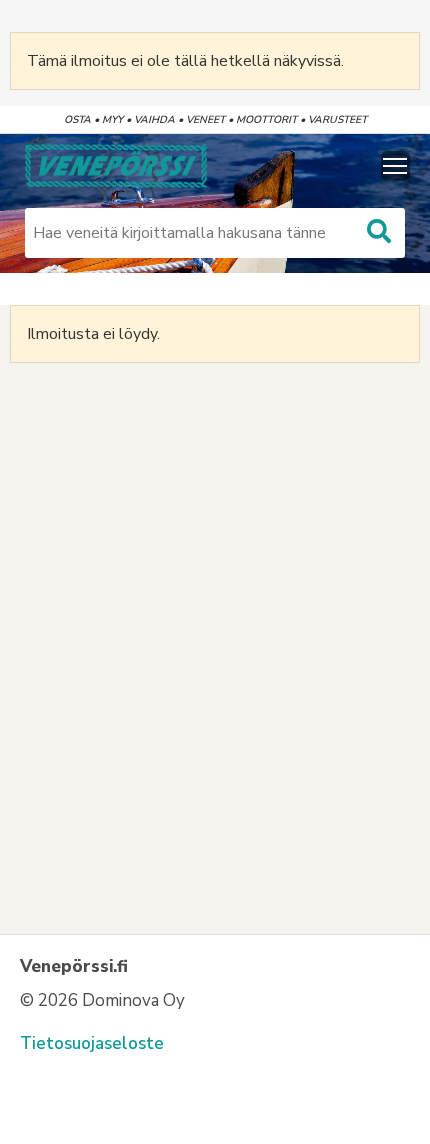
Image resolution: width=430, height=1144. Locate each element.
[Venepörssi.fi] (114, 166)
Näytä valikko (395, 165)
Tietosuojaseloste (92, 1043)
